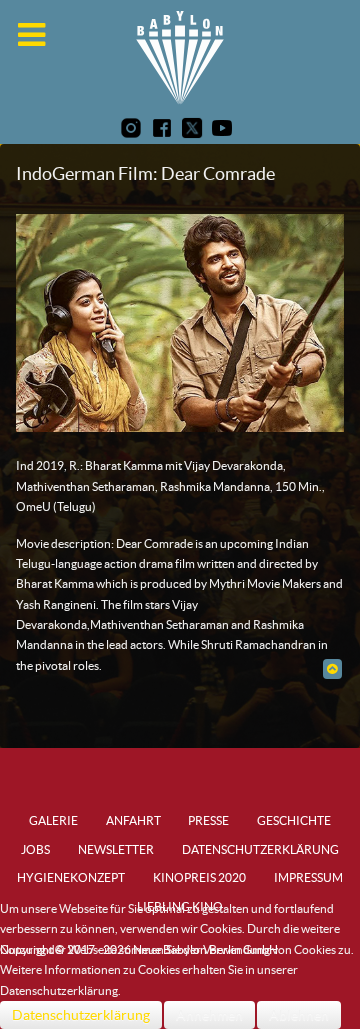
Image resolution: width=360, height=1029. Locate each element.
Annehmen (209, 1015)
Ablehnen (299, 1015)
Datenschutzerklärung (81, 1015)
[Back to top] (332, 668)
